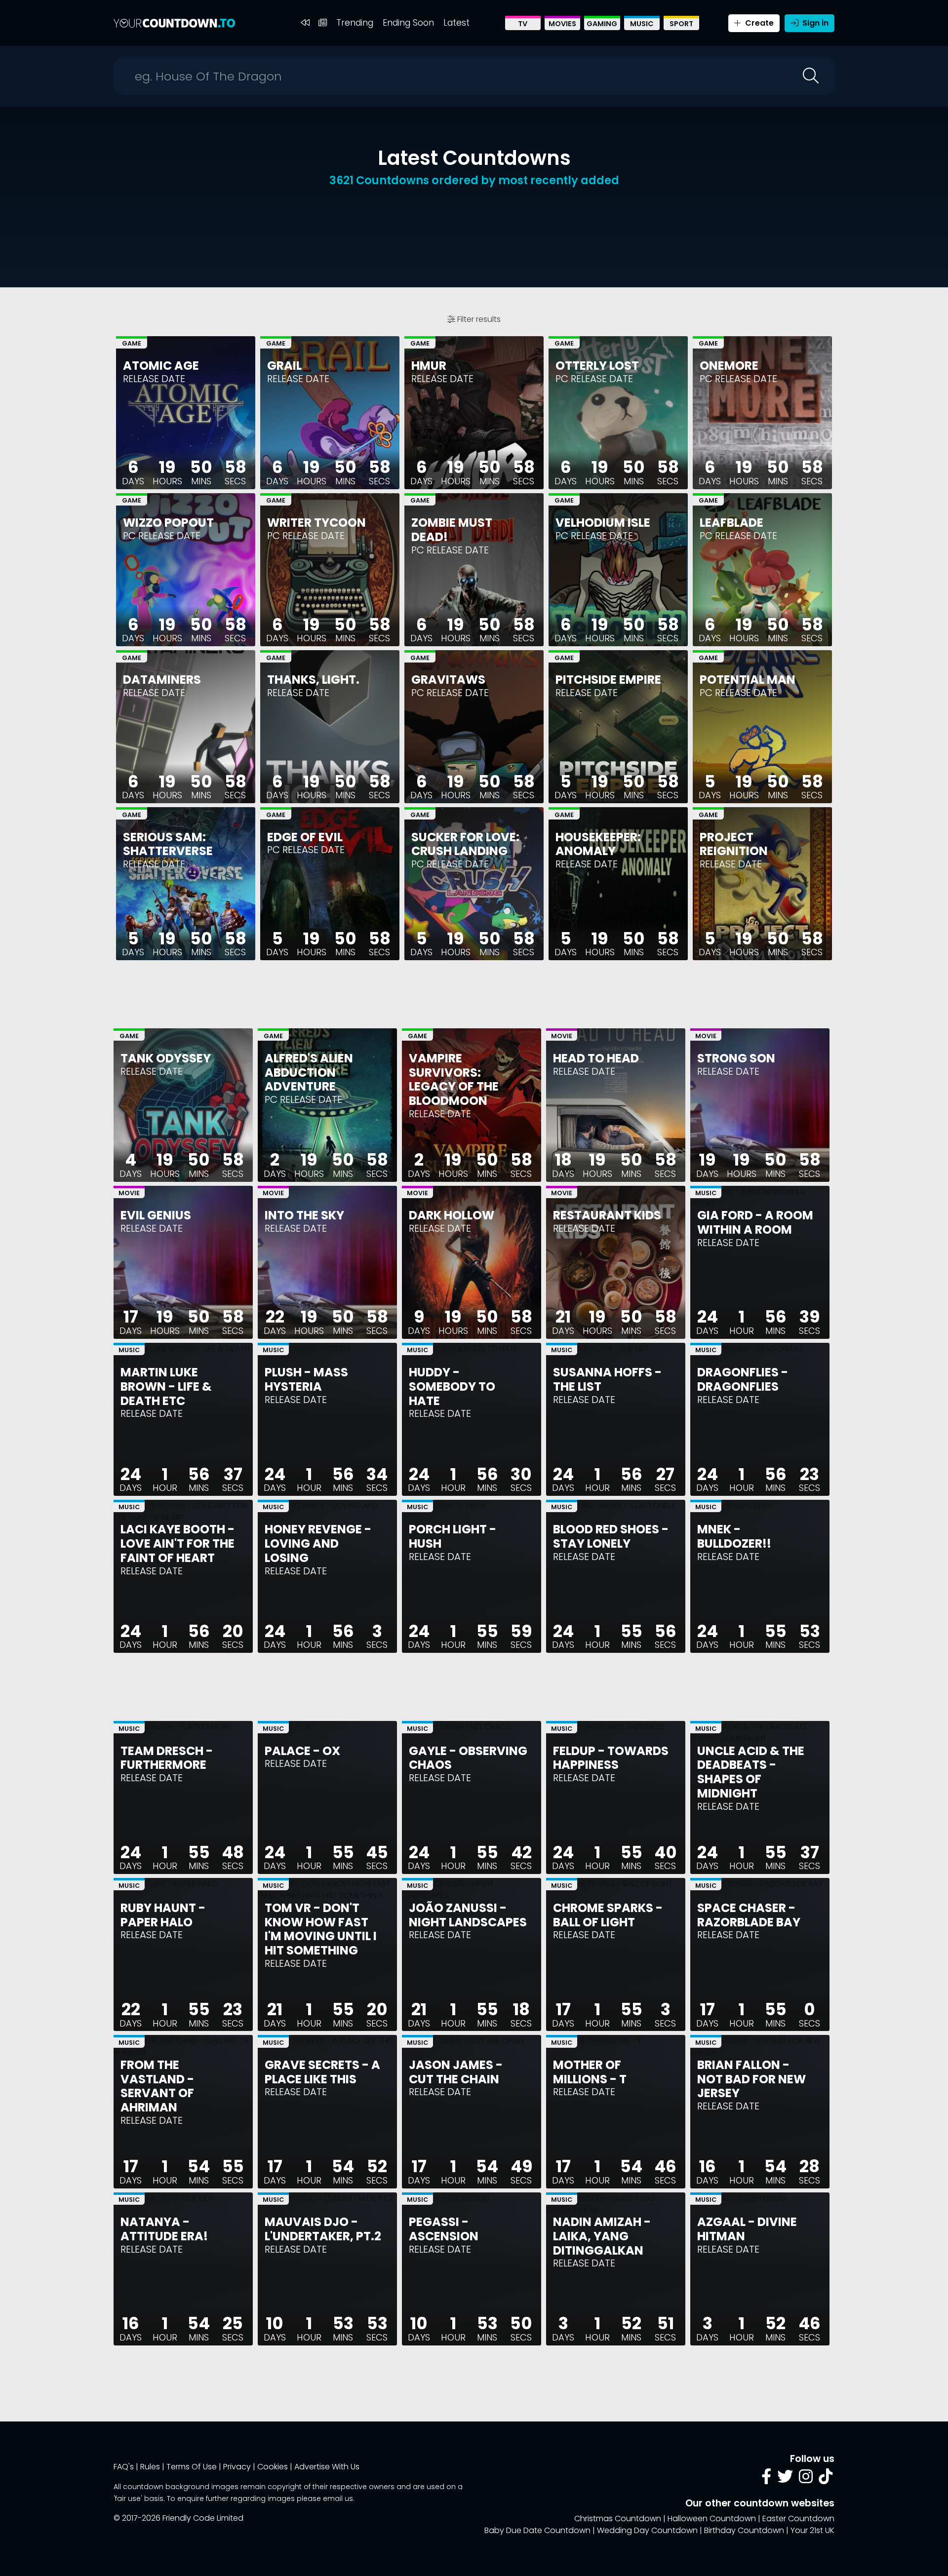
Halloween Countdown (712, 2518)
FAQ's (124, 2467)
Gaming (602, 24)
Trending (355, 23)
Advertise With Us (327, 2467)
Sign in (814, 23)
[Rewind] (305, 23)
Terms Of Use (192, 2467)
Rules (150, 2467)
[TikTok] (826, 2479)
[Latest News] (323, 23)
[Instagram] (806, 2479)
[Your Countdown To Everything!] (174, 23)
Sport (681, 24)
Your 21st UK (812, 2530)
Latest (456, 23)
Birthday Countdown (744, 2530)
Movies (562, 24)
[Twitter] (785, 2479)
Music (642, 24)
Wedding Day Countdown (647, 2530)
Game (132, 343)
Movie (562, 1036)
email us (338, 2498)
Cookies (273, 2467)
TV (523, 24)
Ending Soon (408, 23)
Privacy (237, 2467)
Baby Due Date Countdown (537, 2530)
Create (758, 23)
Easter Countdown (798, 2518)
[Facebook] (766, 2479)
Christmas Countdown (618, 2518)
